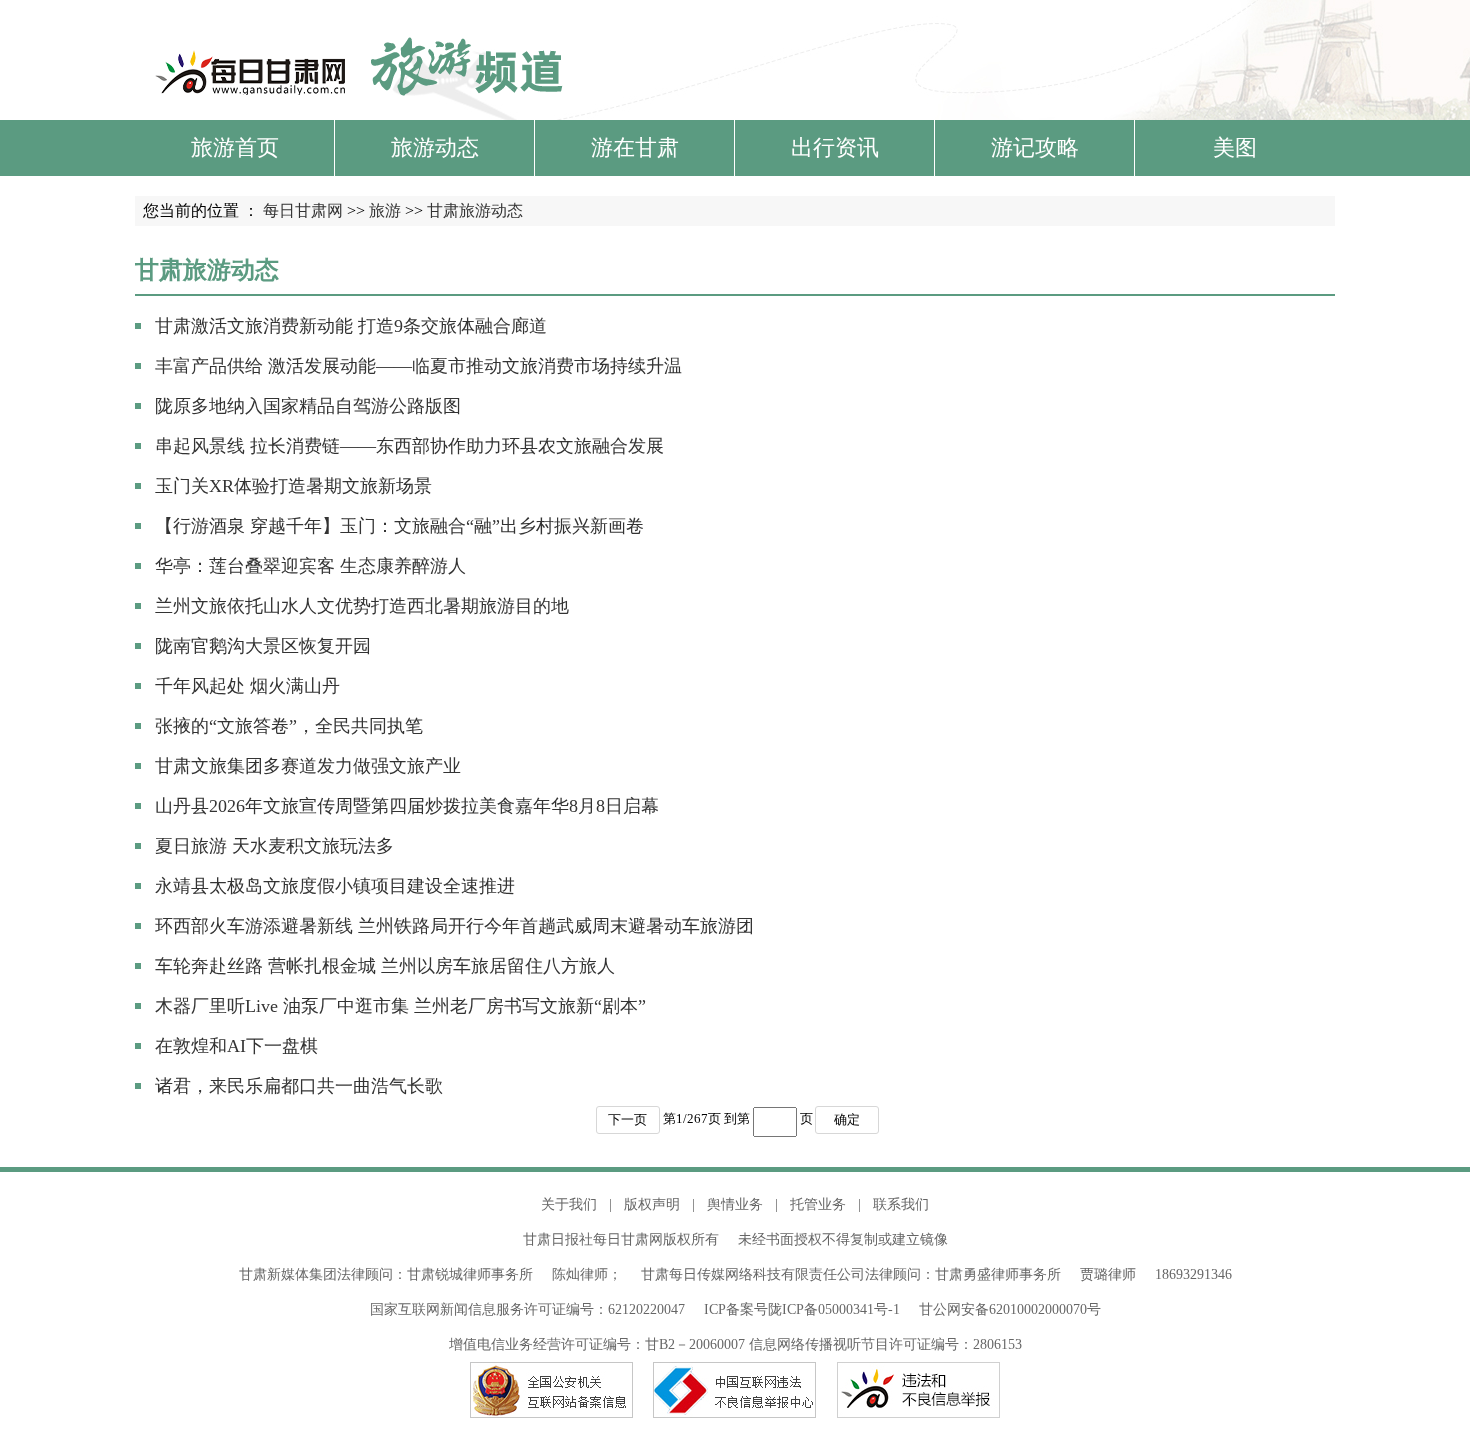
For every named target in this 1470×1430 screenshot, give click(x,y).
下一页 (627, 1119)
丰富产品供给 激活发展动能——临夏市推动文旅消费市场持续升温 (418, 366)
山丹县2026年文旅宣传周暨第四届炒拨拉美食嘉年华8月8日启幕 (407, 806)
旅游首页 (235, 147)
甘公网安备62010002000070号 (1010, 1309)
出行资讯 (835, 147)
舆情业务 (735, 1204)
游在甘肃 (635, 147)
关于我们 (569, 1204)
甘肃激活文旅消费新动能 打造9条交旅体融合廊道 (351, 326)
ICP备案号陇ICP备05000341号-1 (802, 1309)
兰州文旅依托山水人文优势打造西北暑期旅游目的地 (362, 606)
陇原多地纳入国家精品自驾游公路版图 (308, 406)
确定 (847, 1119)
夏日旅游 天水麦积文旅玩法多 (274, 846)
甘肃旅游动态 (475, 210)
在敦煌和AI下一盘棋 (236, 1046)
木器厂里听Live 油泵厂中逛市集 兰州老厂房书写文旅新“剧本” (400, 1006)
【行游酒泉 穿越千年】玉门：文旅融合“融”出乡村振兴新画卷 (399, 526)
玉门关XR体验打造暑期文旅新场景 (293, 486)
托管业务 (818, 1204)
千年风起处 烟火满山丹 (247, 686)
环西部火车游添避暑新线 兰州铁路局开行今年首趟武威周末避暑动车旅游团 (454, 926)
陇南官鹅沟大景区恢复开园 (263, 646)
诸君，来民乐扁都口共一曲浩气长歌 (299, 1086)
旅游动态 (435, 147)
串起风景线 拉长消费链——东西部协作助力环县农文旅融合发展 (409, 446)
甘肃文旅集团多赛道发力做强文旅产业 (308, 766)
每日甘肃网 (303, 210)
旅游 (385, 210)
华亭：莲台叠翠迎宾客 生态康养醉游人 (310, 566)
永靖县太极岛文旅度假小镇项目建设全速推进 (335, 886)
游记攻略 (1035, 147)
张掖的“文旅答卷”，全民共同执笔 (289, 726)
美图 (1235, 147)
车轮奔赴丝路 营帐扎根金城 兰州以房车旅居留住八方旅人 (385, 966)
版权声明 (652, 1204)
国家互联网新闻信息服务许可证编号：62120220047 (537, 1309)
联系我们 (901, 1204)
